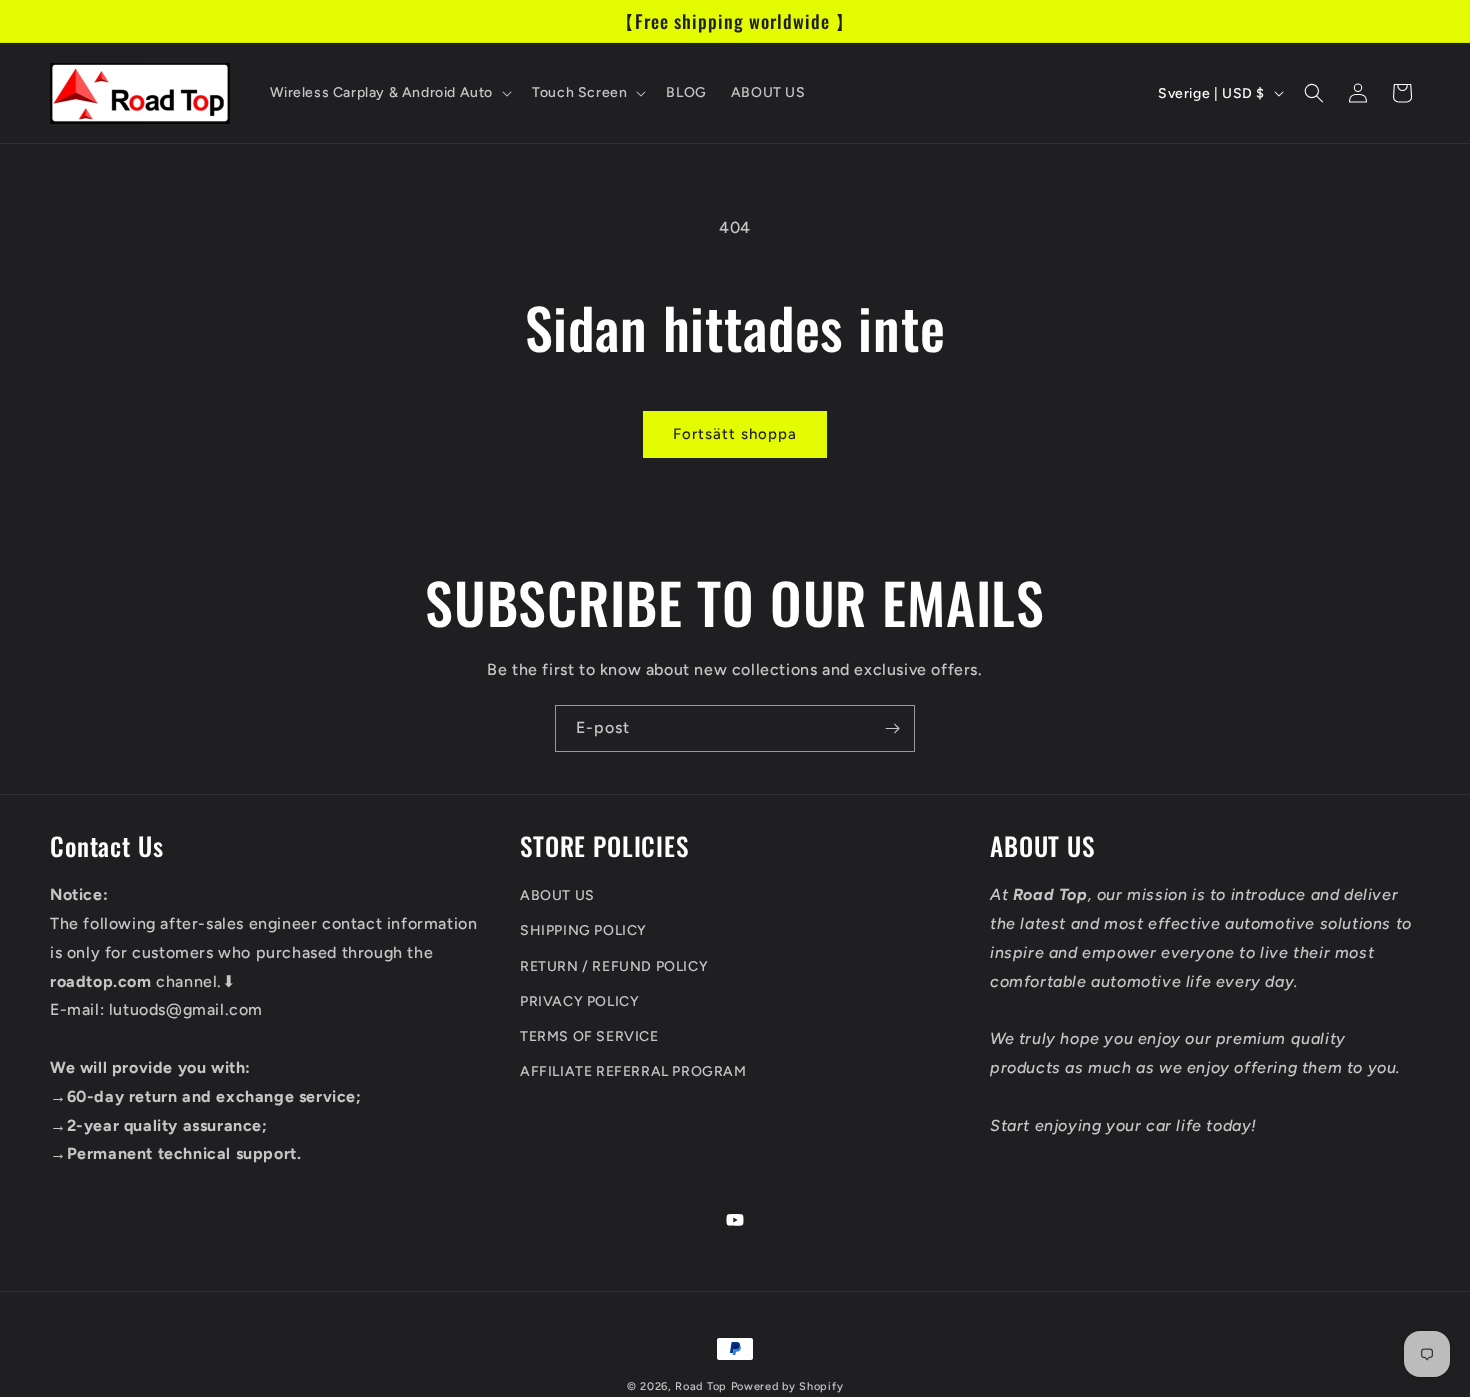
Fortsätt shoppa (735, 434)
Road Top (701, 1386)
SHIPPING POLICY (583, 931)
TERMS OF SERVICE (589, 1036)
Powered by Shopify (787, 1386)
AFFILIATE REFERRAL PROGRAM (633, 1071)
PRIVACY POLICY (579, 1001)
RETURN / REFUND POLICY (614, 966)
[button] (389, 93)
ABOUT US (557, 895)
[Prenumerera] (892, 728)
